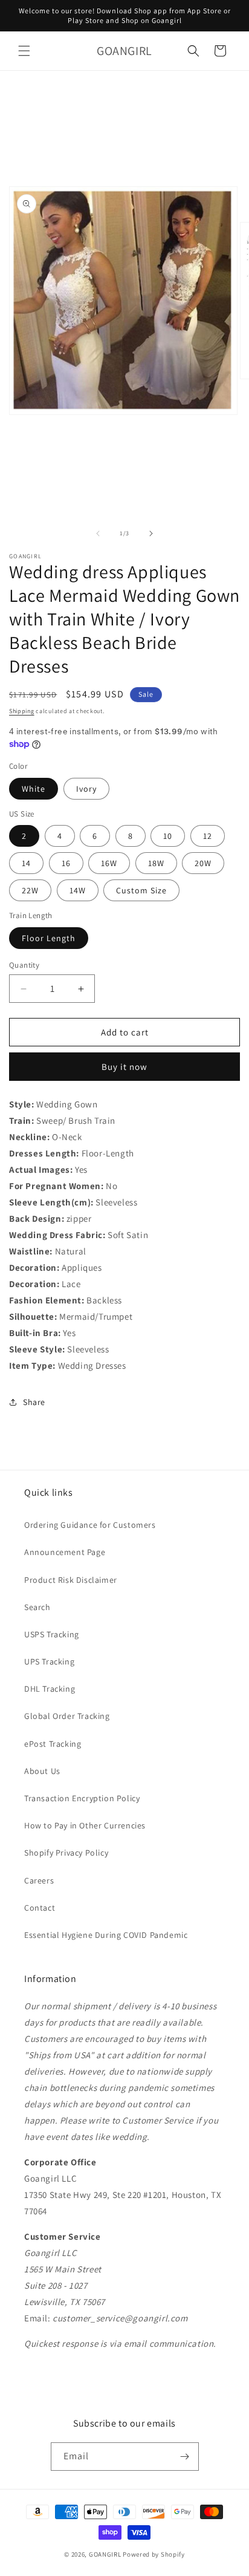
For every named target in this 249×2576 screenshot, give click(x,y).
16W (109, 863)
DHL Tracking (50, 1689)
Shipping (22, 711)
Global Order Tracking (67, 1716)
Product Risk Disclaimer (71, 1580)
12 (208, 836)
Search (37, 1607)
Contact (40, 1908)
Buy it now (124, 1067)
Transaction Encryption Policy (82, 1798)
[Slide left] (98, 533)
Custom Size (141, 890)
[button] (24, 51)
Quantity (24, 965)
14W (78, 890)
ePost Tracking (53, 1744)
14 (26, 863)
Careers (39, 1880)
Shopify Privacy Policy (66, 1853)
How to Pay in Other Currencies (85, 1825)
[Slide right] (151, 533)
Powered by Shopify (154, 2554)
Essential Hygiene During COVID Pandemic (106, 1935)
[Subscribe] (185, 2457)
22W (30, 890)
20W (203, 863)
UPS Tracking (49, 1661)
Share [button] (34, 1402)
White (34, 789)
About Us (42, 1771)
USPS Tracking (52, 1634)
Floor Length (49, 938)
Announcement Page (65, 1552)
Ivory (86, 789)
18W (156, 863)
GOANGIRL (105, 2554)
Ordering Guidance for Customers (90, 1525)
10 (168, 836)
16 (66, 863)
